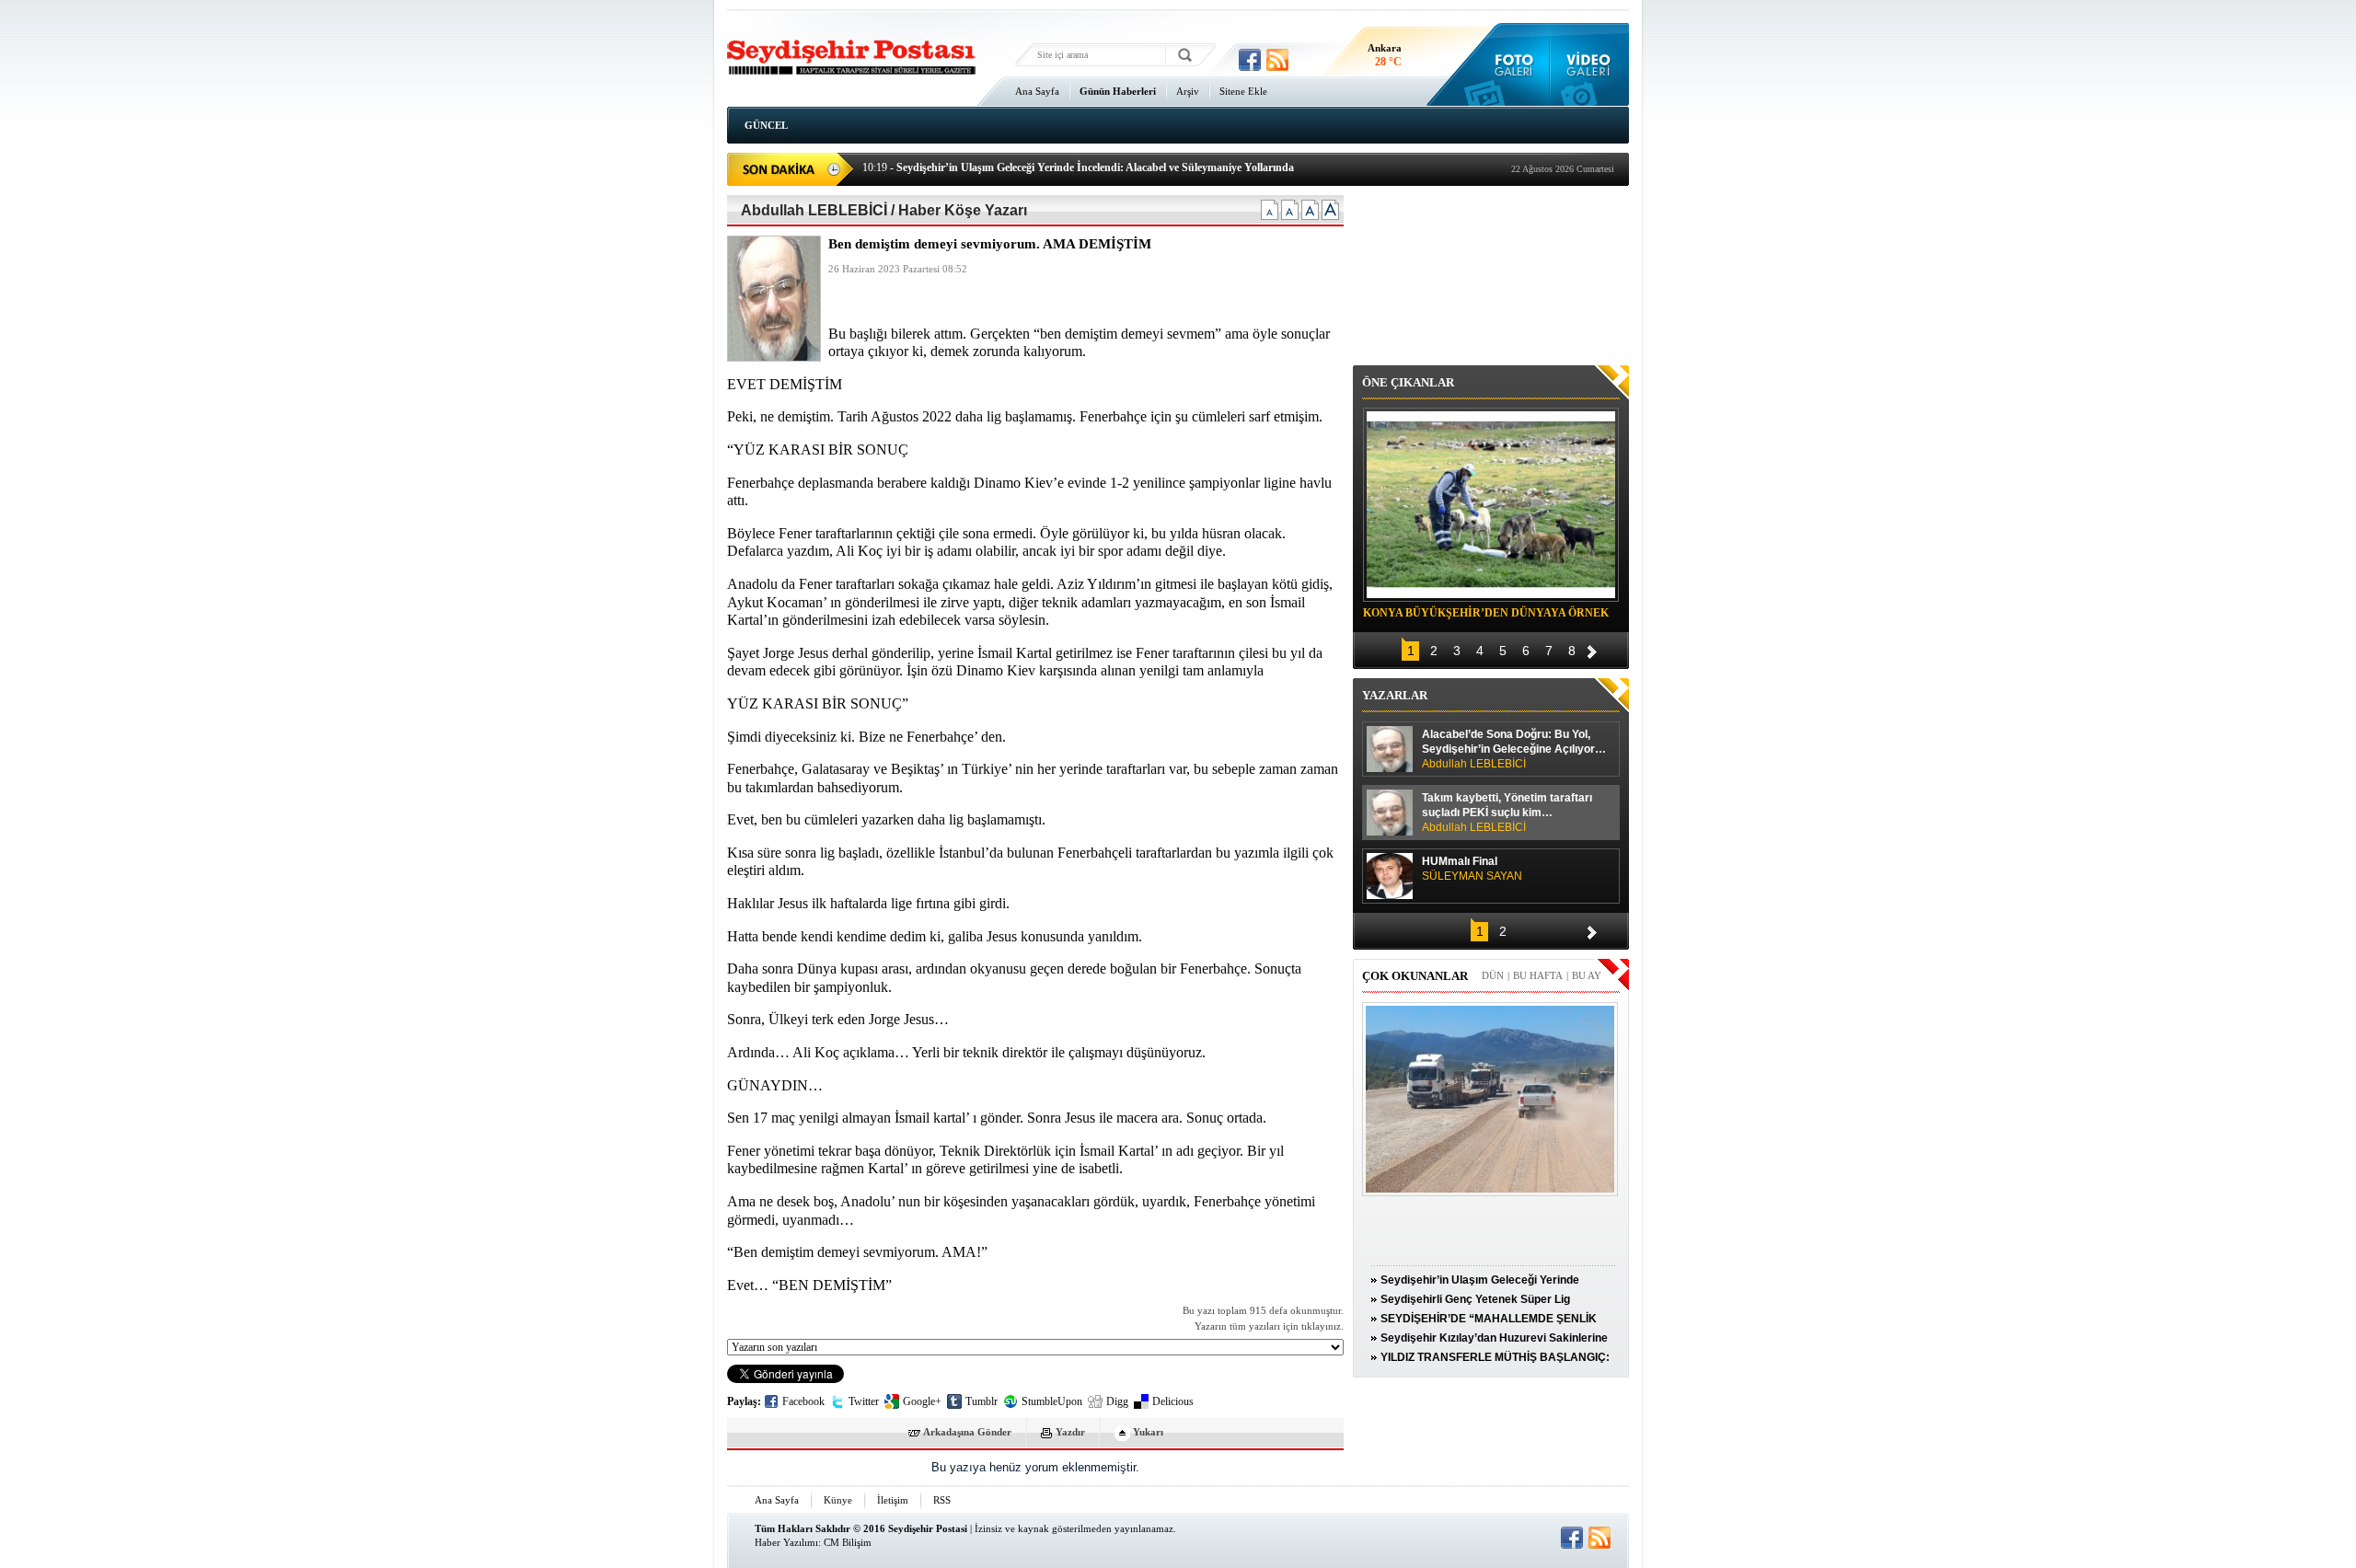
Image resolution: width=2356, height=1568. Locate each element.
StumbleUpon (1052, 1401)
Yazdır (1070, 1432)
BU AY (1587, 975)
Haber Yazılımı (786, 1542)
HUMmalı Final (1472, 869)
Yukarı (1148, 1432)
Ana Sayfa (1037, 91)
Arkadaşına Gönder (967, 1432)
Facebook (803, 1401)
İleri (1592, 649)
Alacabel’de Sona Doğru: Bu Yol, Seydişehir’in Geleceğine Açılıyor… (1514, 749)
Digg (1117, 1401)
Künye (838, 1500)
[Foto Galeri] (1510, 64)
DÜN (1493, 975)
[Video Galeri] (1590, 64)
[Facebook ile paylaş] (1250, 60)
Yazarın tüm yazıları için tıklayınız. (1269, 1326)
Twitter (864, 1401)
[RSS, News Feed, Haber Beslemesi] (1277, 60)
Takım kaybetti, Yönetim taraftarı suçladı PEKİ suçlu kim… (1507, 813)
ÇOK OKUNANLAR (1415, 976)
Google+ (922, 1401)
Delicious (1173, 1401)
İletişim (893, 1500)
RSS (942, 1500)
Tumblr (982, 1401)
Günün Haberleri (1118, 91)
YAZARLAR (1395, 695)
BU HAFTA (1538, 975)
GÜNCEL (766, 125)
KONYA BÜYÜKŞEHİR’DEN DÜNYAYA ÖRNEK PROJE (1486, 616)
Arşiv (1188, 91)
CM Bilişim (848, 1542)
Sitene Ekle (1243, 91)
